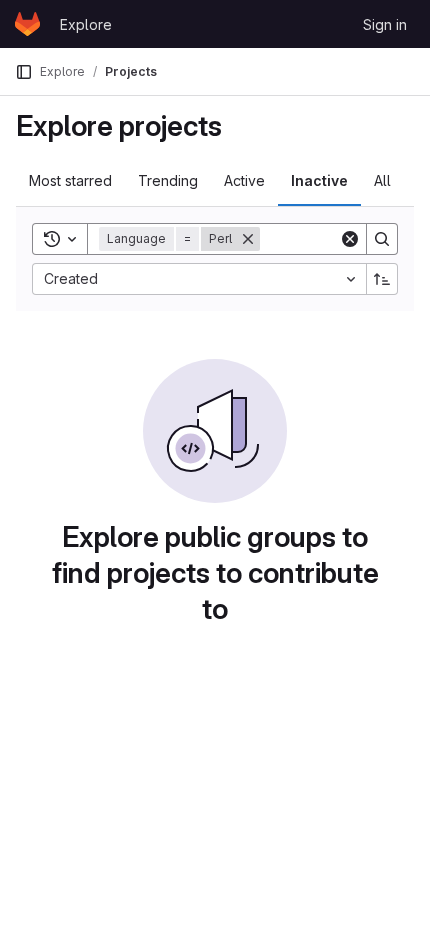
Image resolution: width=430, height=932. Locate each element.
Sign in (385, 24)
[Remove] (248, 239)
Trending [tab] (168, 180)
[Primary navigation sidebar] (24, 72)
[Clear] (350, 239)
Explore (86, 24)
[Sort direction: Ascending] (382, 279)
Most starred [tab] (70, 180)
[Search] (382, 239)
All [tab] (382, 180)
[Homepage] (27, 24)
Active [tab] (244, 180)
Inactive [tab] (319, 180)
